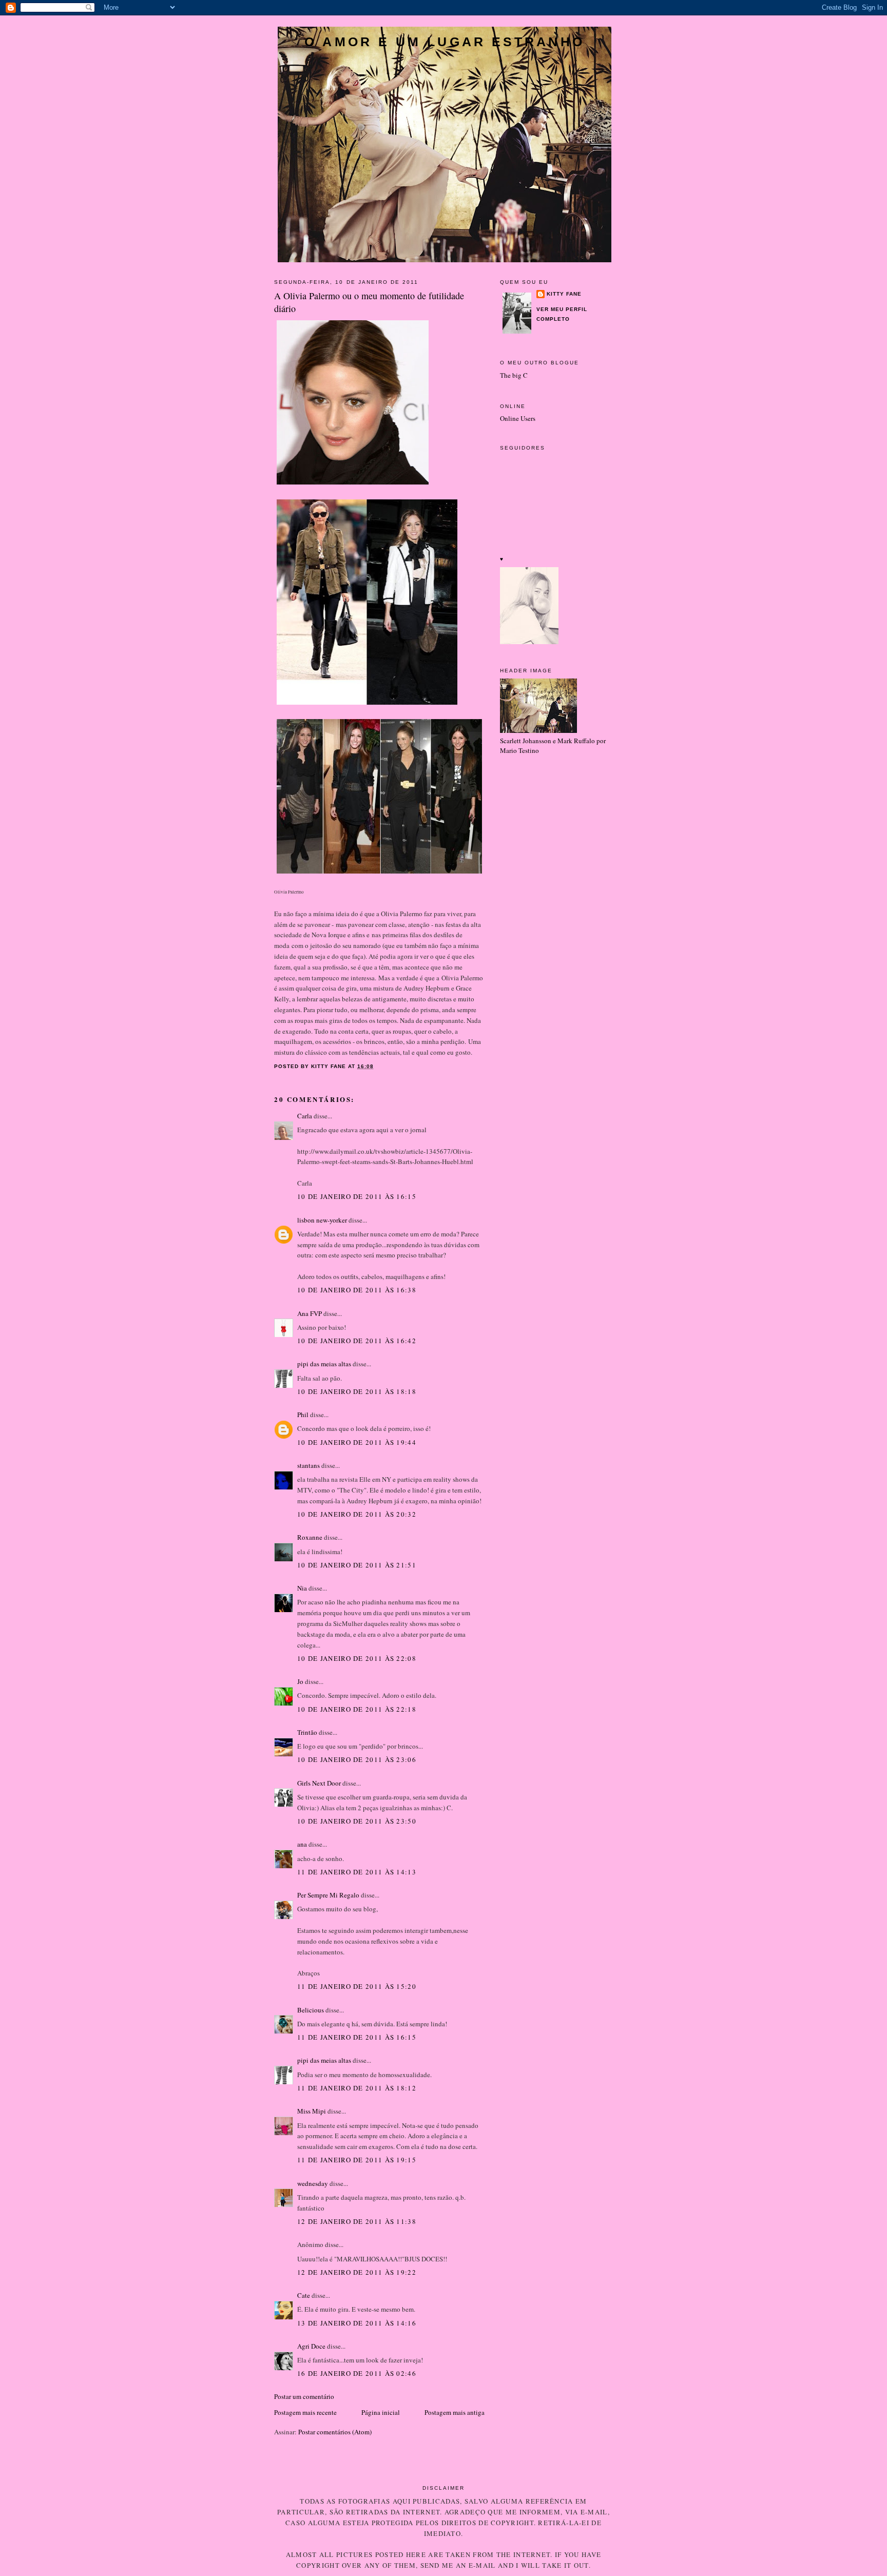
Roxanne (310, 1537)
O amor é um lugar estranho (445, 42)
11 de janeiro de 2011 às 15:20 (357, 1986)
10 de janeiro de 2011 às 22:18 (357, 1709)
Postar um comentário (304, 2396)
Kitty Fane (564, 294)
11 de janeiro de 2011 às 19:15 (357, 2160)
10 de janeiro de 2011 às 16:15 (357, 1196)
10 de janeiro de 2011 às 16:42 (357, 1341)
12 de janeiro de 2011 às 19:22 (357, 2272)
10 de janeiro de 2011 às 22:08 (357, 1658)
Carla (305, 1116)
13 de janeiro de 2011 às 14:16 (357, 2323)
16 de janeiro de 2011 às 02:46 (357, 2373)
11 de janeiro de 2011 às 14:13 (357, 1872)
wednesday (313, 2183)
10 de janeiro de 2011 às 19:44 (357, 1442)
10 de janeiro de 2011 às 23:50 (357, 1821)
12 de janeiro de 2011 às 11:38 (357, 2221)
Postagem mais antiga (455, 2412)
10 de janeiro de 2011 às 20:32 (357, 1514)
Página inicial (381, 2412)
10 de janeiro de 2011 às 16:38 (357, 1290)
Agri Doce (311, 2346)
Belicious (311, 2010)
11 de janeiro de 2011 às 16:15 (357, 2037)
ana (302, 1844)
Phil (303, 1415)
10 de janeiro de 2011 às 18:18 (357, 1391)
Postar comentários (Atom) (335, 2432)
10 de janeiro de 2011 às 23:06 (357, 1759)
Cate (304, 2295)
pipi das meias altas (324, 1364)
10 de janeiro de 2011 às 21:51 (357, 1565)
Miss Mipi (312, 2111)
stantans (308, 1465)
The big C (514, 375)
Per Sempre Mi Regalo (328, 1895)
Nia (302, 1588)
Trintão (307, 1732)
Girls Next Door (319, 1783)
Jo (300, 1681)
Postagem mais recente (305, 2412)
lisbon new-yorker (322, 1220)
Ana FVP (310, 1313)
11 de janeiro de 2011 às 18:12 (357, 2088)
